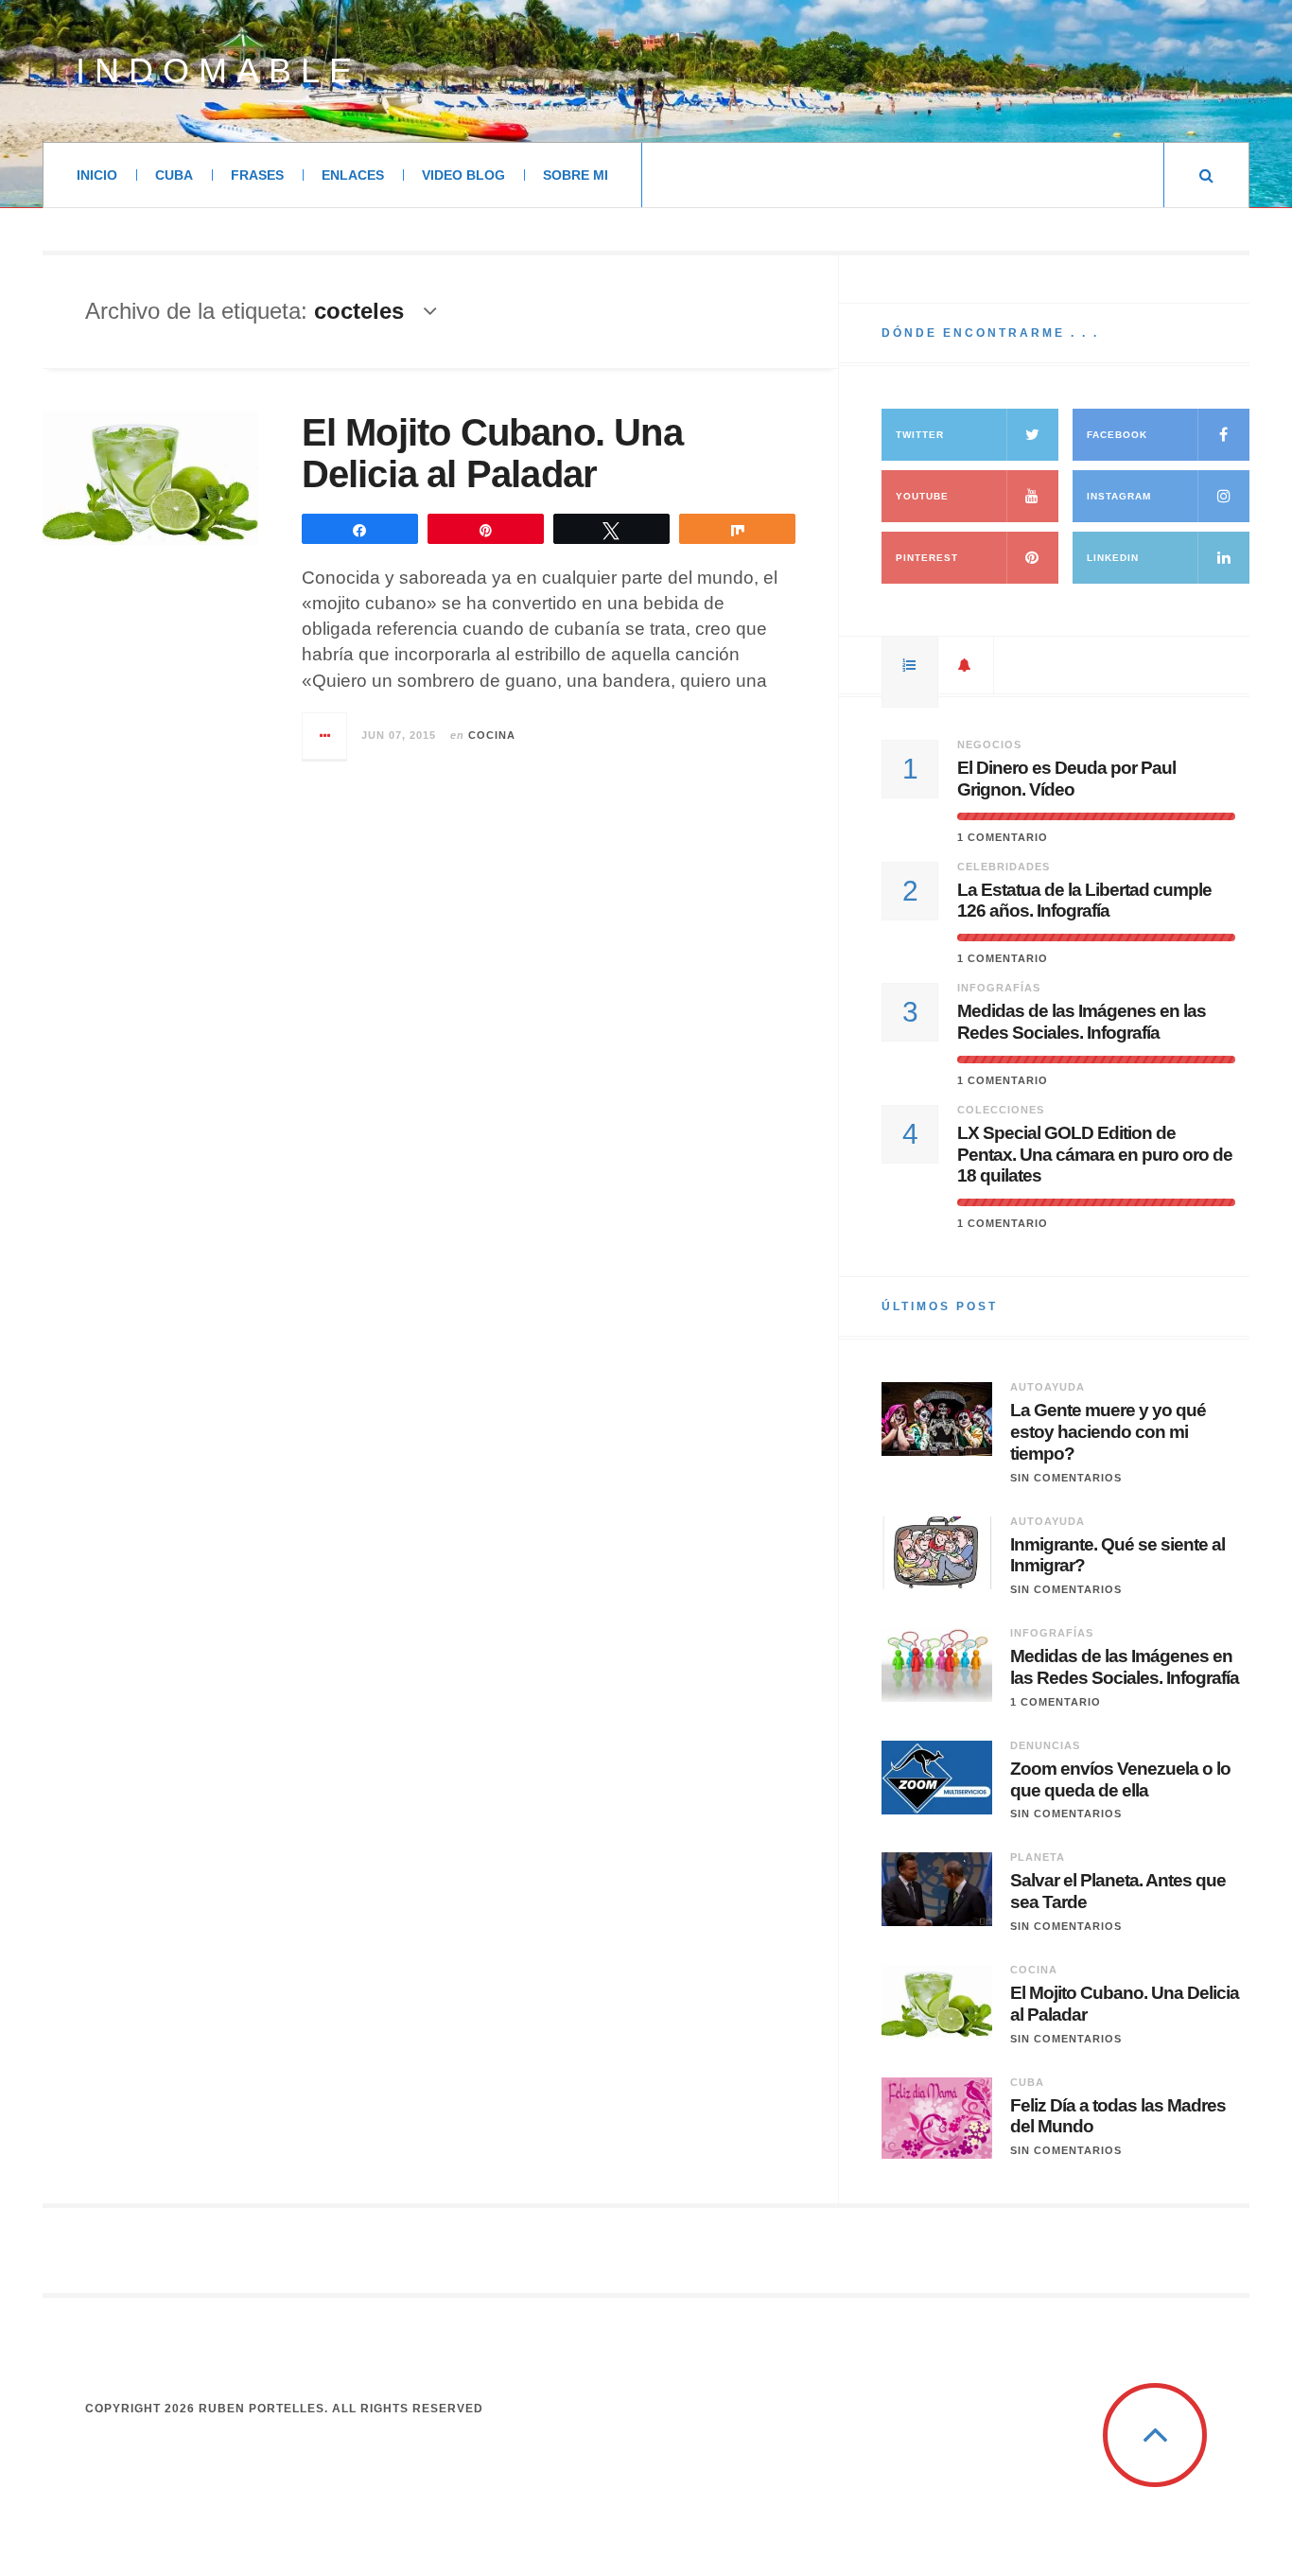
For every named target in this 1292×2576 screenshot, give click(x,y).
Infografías (999, 988)
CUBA (174, 175)
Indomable (218, 70)
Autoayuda (1048, 1387)
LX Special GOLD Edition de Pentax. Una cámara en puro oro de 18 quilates (1095, 1155)
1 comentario (1003, 837)
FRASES (257, 175)
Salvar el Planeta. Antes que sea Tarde (1118, 1891)
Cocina (492, 735)
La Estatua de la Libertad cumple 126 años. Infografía (1084, 901)
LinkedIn (1113, 558)
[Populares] (910, 665)
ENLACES (353, 175)
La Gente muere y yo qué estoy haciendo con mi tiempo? (1108, 1432)
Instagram (1119, 496)
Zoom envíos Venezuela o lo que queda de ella (1120, 1779)
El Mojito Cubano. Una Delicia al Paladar (492, 453)
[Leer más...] (325, 736)
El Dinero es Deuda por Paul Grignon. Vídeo (1066, 779)
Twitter (920, 435)
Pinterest (927, 558)
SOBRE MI (576, 175)
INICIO (97, 175)
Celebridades (1004, 867)
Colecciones (1001, 1110)
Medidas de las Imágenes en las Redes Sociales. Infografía (1082, 1022)
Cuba (1027, 2082)
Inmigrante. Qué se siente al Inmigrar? (1117, 1555)
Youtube (922, 496)
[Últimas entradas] (966, 665)
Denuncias (1045, 1745)
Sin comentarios (1066, 1478)
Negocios (989, 745)
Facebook (1117, 435)
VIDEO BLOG (463, 175)
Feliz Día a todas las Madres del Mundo (1118, 2116)
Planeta (1038, 1857)
